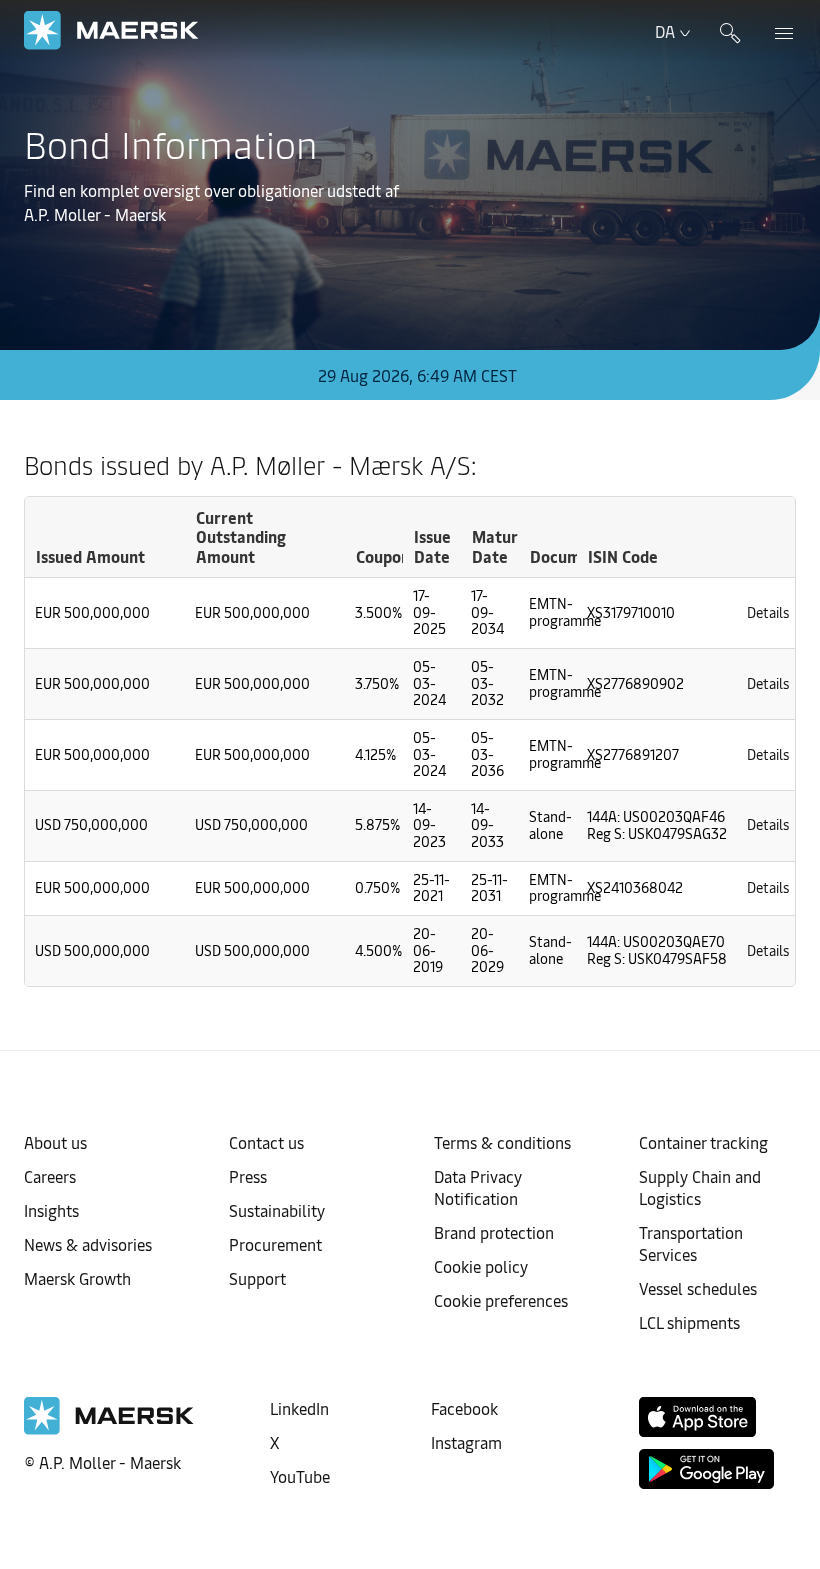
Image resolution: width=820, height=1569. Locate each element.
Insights (51, 1210)
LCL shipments (689, 1322)
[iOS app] (697, 1417)
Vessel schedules (698, 1288)
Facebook (464, 1408)
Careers (50, 1176)
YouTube (300, 1476)
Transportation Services (691, 1243)
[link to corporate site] (111, 30)
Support (257, 1278)
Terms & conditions (502, 1142)
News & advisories (88, 1244)
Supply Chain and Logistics (700, 1187)
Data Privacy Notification (478, 1187)
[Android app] (706, 1469)
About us (55, 1142)
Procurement (275, 1244)
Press (248, 1176)
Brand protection (494, 1232)
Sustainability (277, 1210)
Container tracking (703, 1142)
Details (768, 612)
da (665, 31)
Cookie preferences (501, 1300)
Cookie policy (481, 1266)
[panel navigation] (776, 31)
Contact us (266, 1142)
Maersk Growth (77, 1278)
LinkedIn (299, 1408)
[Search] (730, 31)
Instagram (466, 1442)
